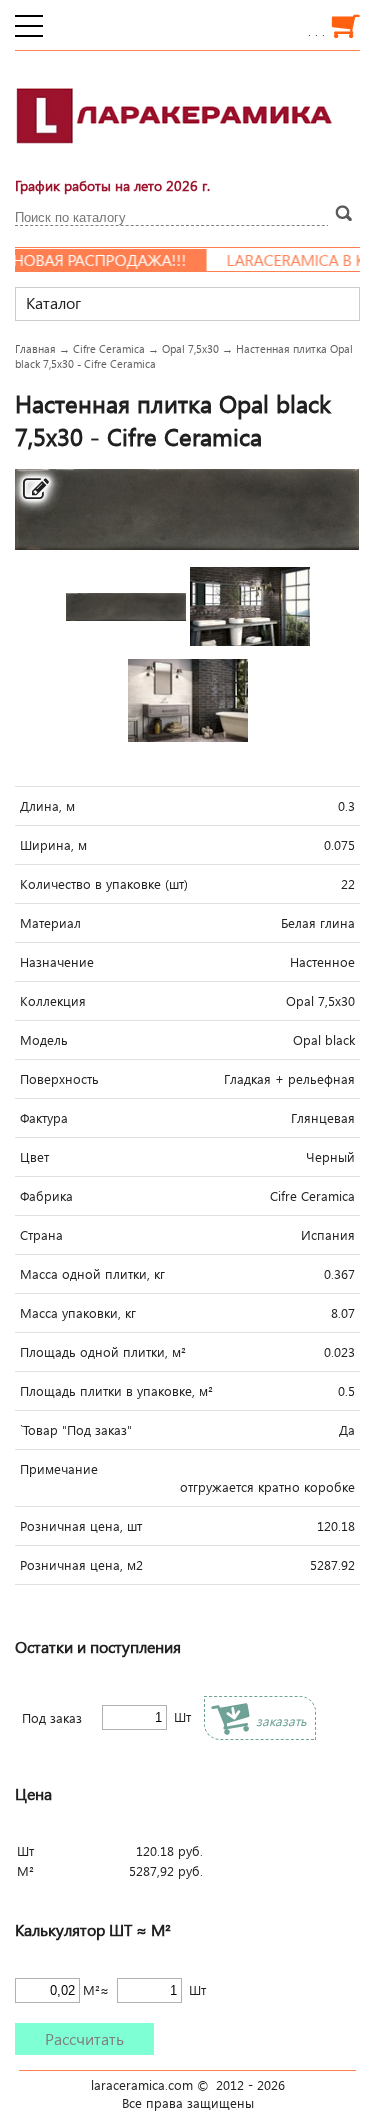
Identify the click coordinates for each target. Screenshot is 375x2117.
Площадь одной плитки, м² (103, 1352)
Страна (41, 1235)
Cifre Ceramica (109, 348)
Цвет (34, 1157)
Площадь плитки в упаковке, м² (116, 1391)
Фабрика (46, 1196)
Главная (35, 348)
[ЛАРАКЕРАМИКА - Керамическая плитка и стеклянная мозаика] (175, 155)
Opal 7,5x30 (190, 348)
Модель (44, 1040)
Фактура (44, 1118)
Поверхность (59, 1079)
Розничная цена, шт (81, 1526)
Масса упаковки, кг (78, 1313)
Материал (50, 923)
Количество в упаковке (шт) (104, 884)
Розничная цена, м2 (81, 1565)
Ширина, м (53, 845)
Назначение (57, 962)
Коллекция (53, 1001)
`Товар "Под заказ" (76, 1430)
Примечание (59, 1469)
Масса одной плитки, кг (92, 1274)
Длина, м (47, 806)
